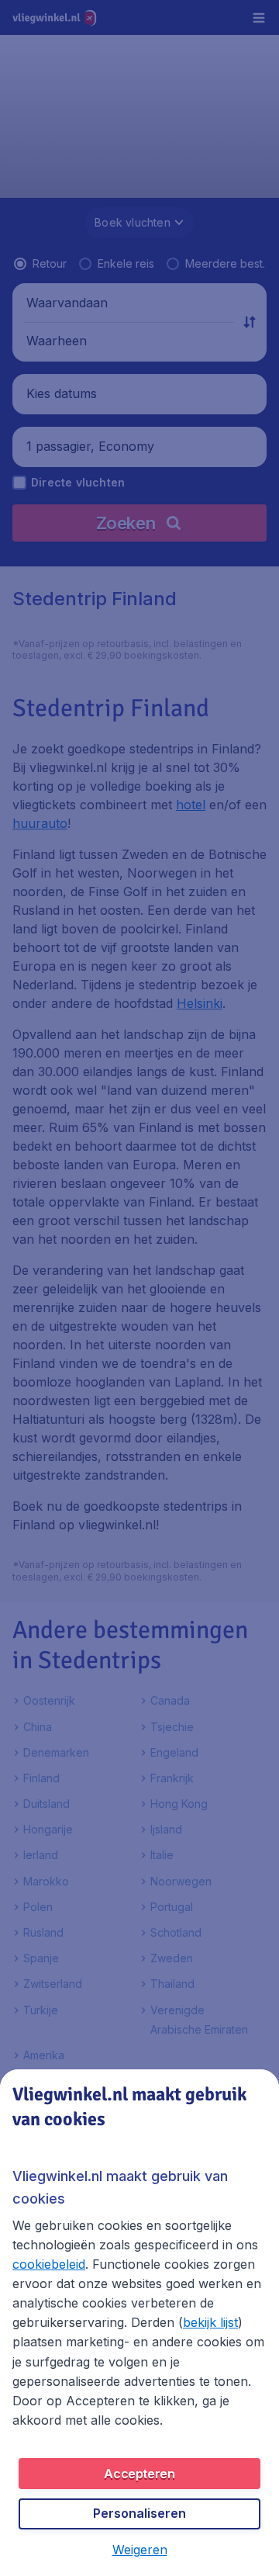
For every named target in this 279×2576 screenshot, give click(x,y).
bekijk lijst (210, 2322)
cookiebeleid (49, 2264)
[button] (140, 2550)
